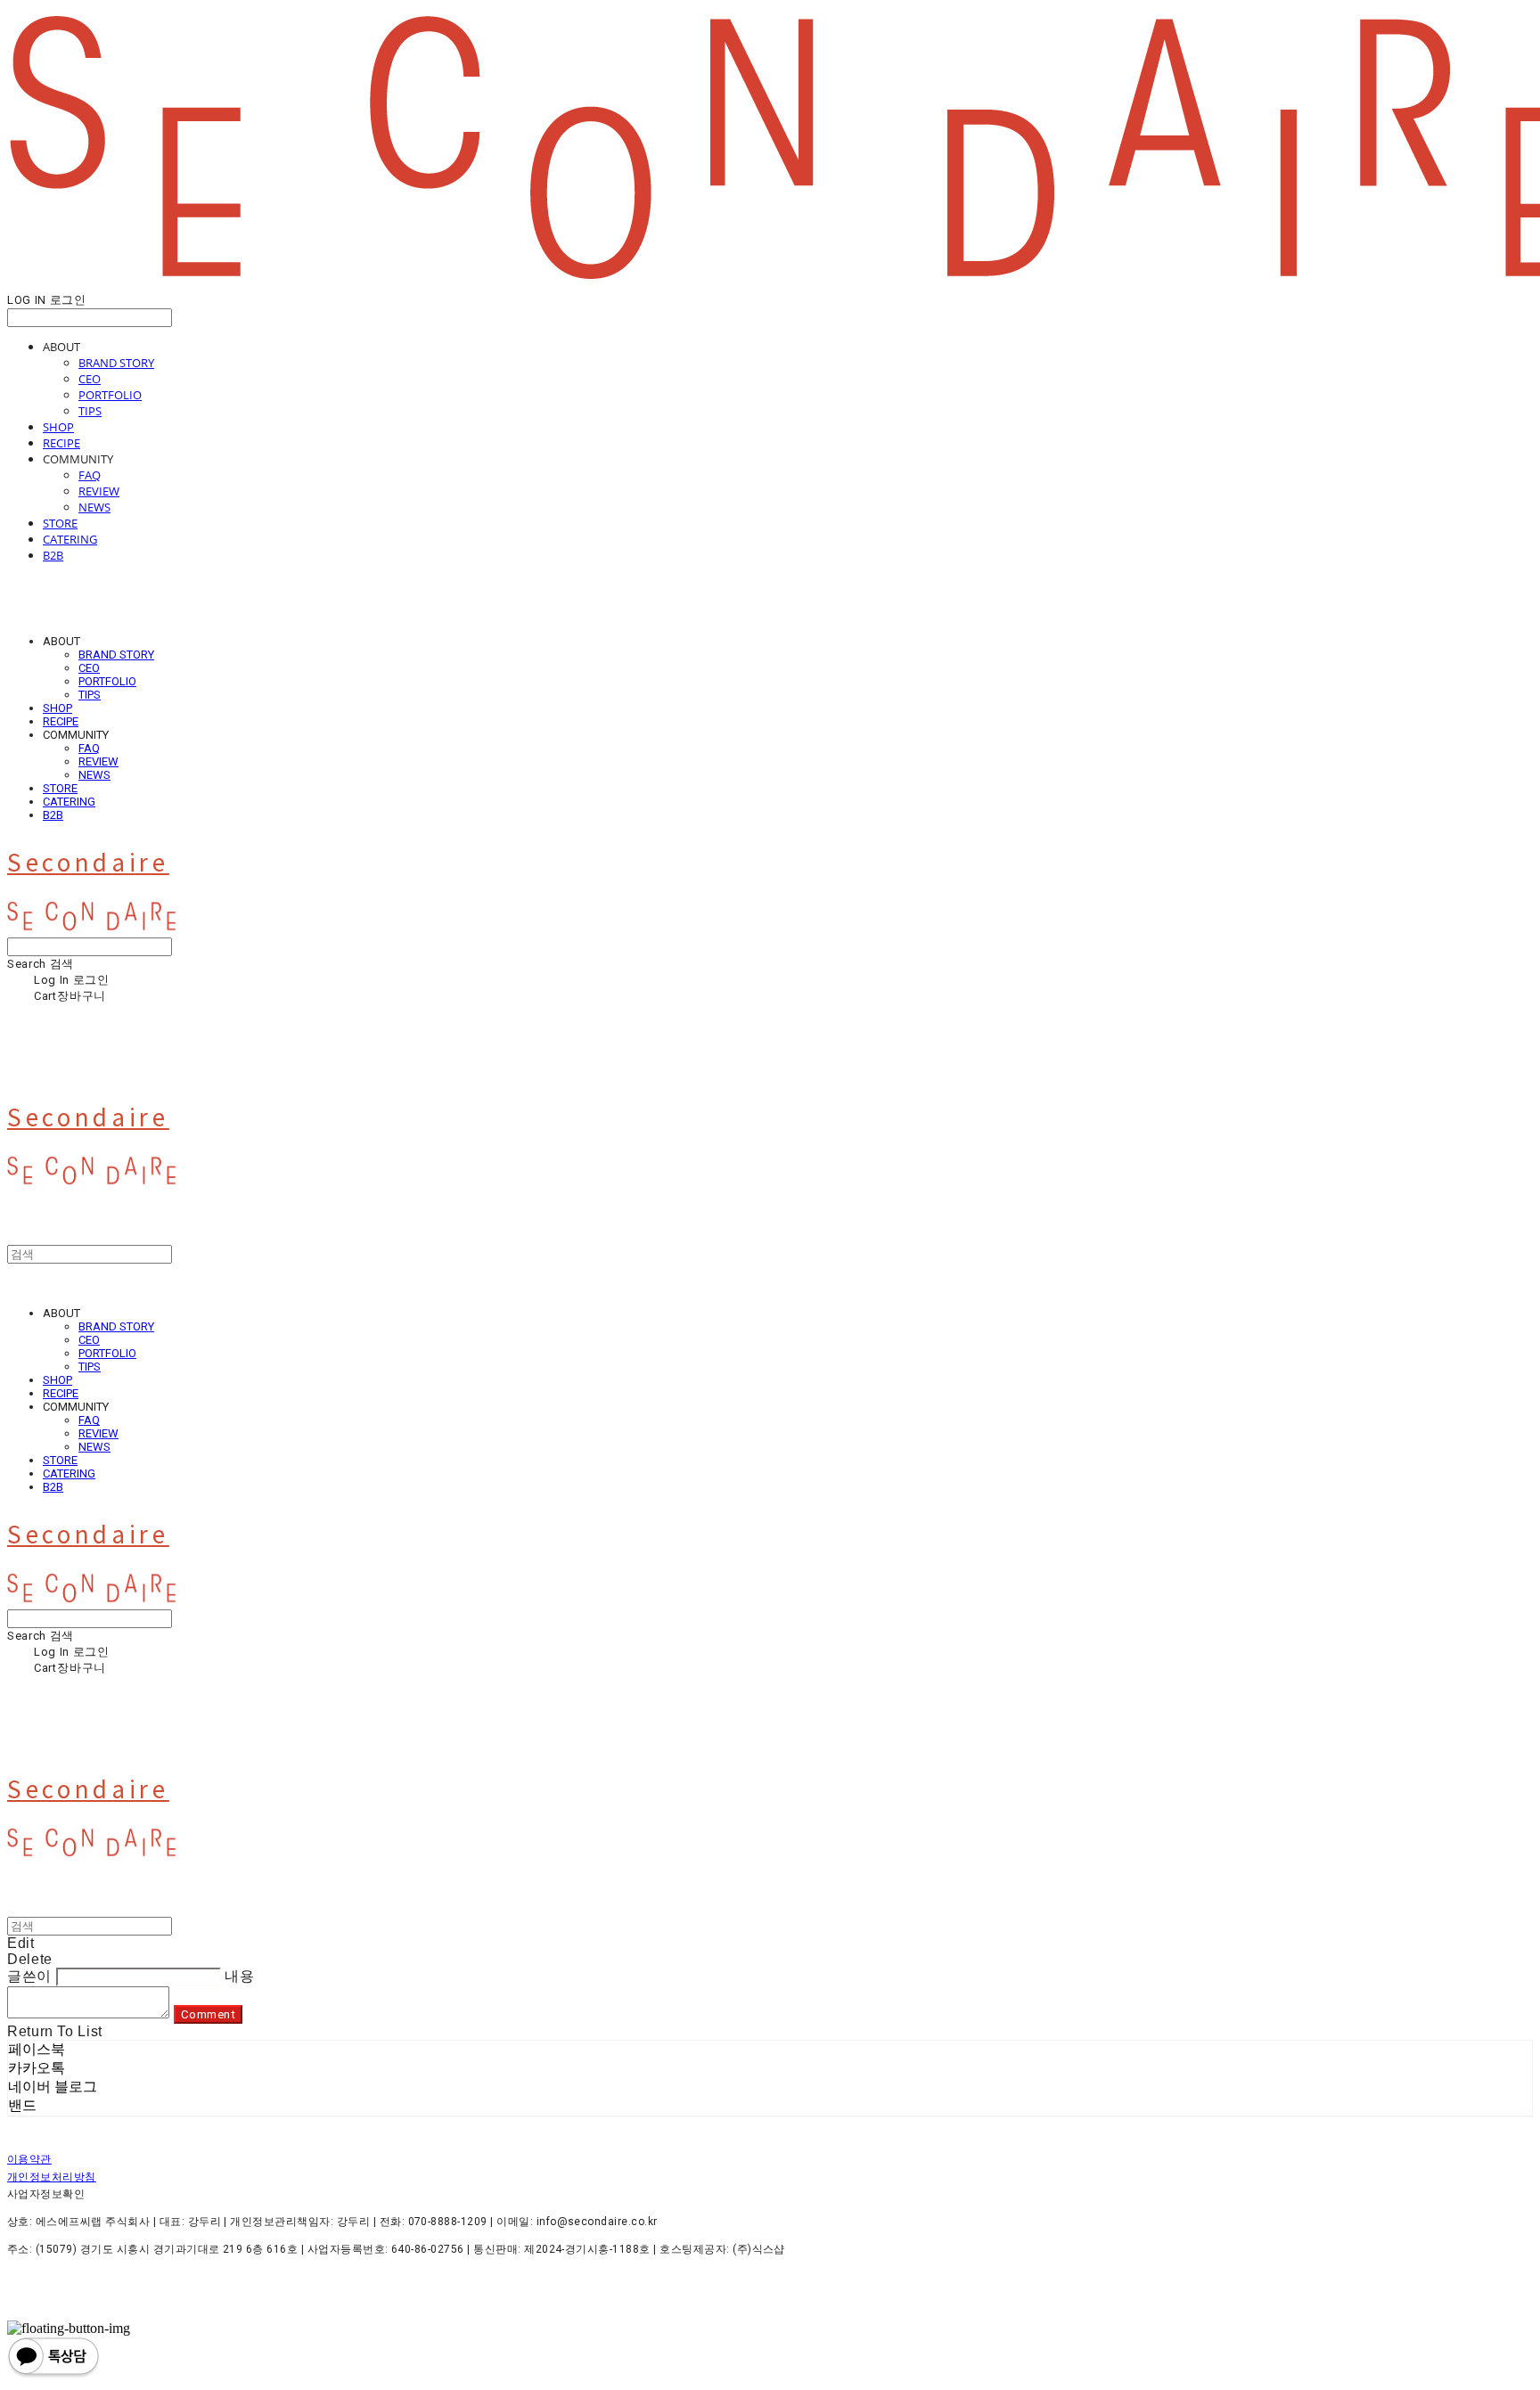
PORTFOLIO (110, 395)
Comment (209, 2014)
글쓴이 (29, 1976)
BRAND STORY (116, 363)
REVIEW (99, 491)
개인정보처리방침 (52, 2177)
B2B (53, 555)
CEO (90, 379)
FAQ (90, 475)
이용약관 (29, 2159)
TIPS (90, 411)
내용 (239, 1976)
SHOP (58, 427)
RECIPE (61, 443)
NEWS (94, 507)
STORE (60, 523)
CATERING (70, 539)
